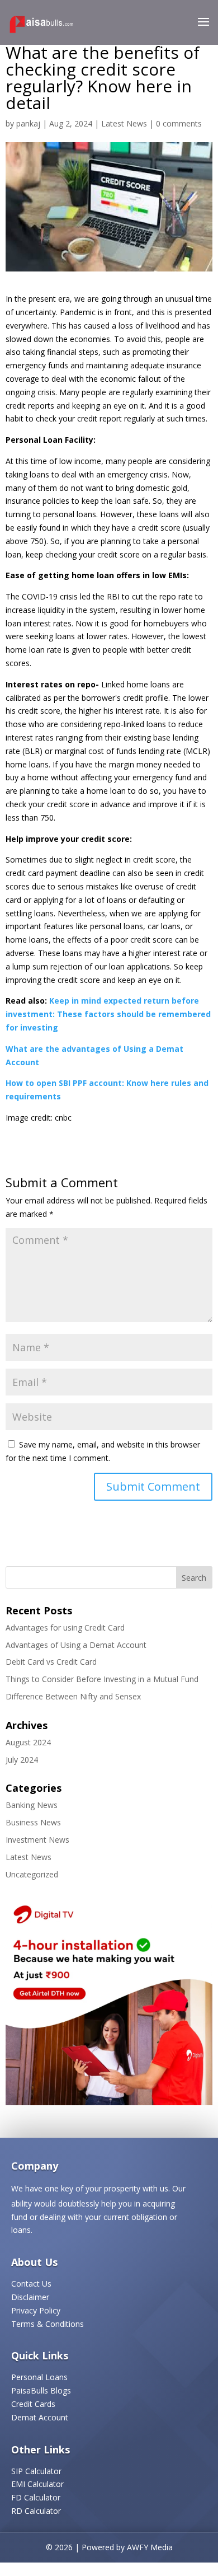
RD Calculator (36, 2511)
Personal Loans (39, 2377)
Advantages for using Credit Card (65, 1627)
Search (194, 1578)
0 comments (179, 123)
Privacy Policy (36, 2310)
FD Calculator (36, 2497)
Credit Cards (33, 2404)
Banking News (32, 1805)
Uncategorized (32, 1874)
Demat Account (40, 2417)
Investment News (37, 1840)
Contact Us (31, 2284)
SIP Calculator (36, 2471)
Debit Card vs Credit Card (51, 1662)
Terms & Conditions (48, 2324)
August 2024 (28, 1742)
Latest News (124, 123)
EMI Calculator (37, 2484)
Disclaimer (30, 2297)
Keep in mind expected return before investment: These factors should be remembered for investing (108, 1014)
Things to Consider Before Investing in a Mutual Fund (102, 1679)
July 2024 (22, 1760)
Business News (33, 1822)
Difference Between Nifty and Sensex (73, 1696)
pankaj (28, 123)
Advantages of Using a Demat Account (76, 1645)
